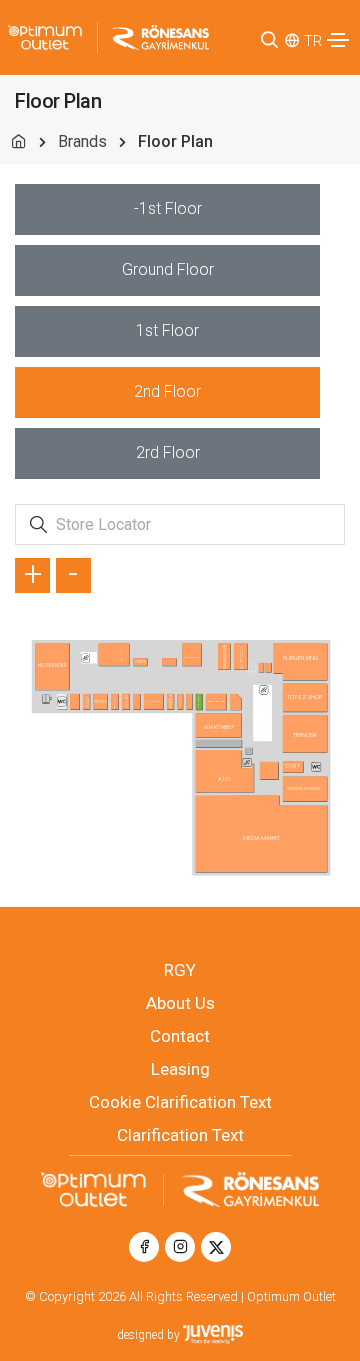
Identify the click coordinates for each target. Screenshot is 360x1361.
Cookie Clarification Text (180, 1102)
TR (313, 41)
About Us (180, 1003)
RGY (180, 970)
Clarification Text (180, 1135)
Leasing (180, 1069)
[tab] (167, 209)
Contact (180, 1036)
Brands (82, 141)
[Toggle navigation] (338, 40)
